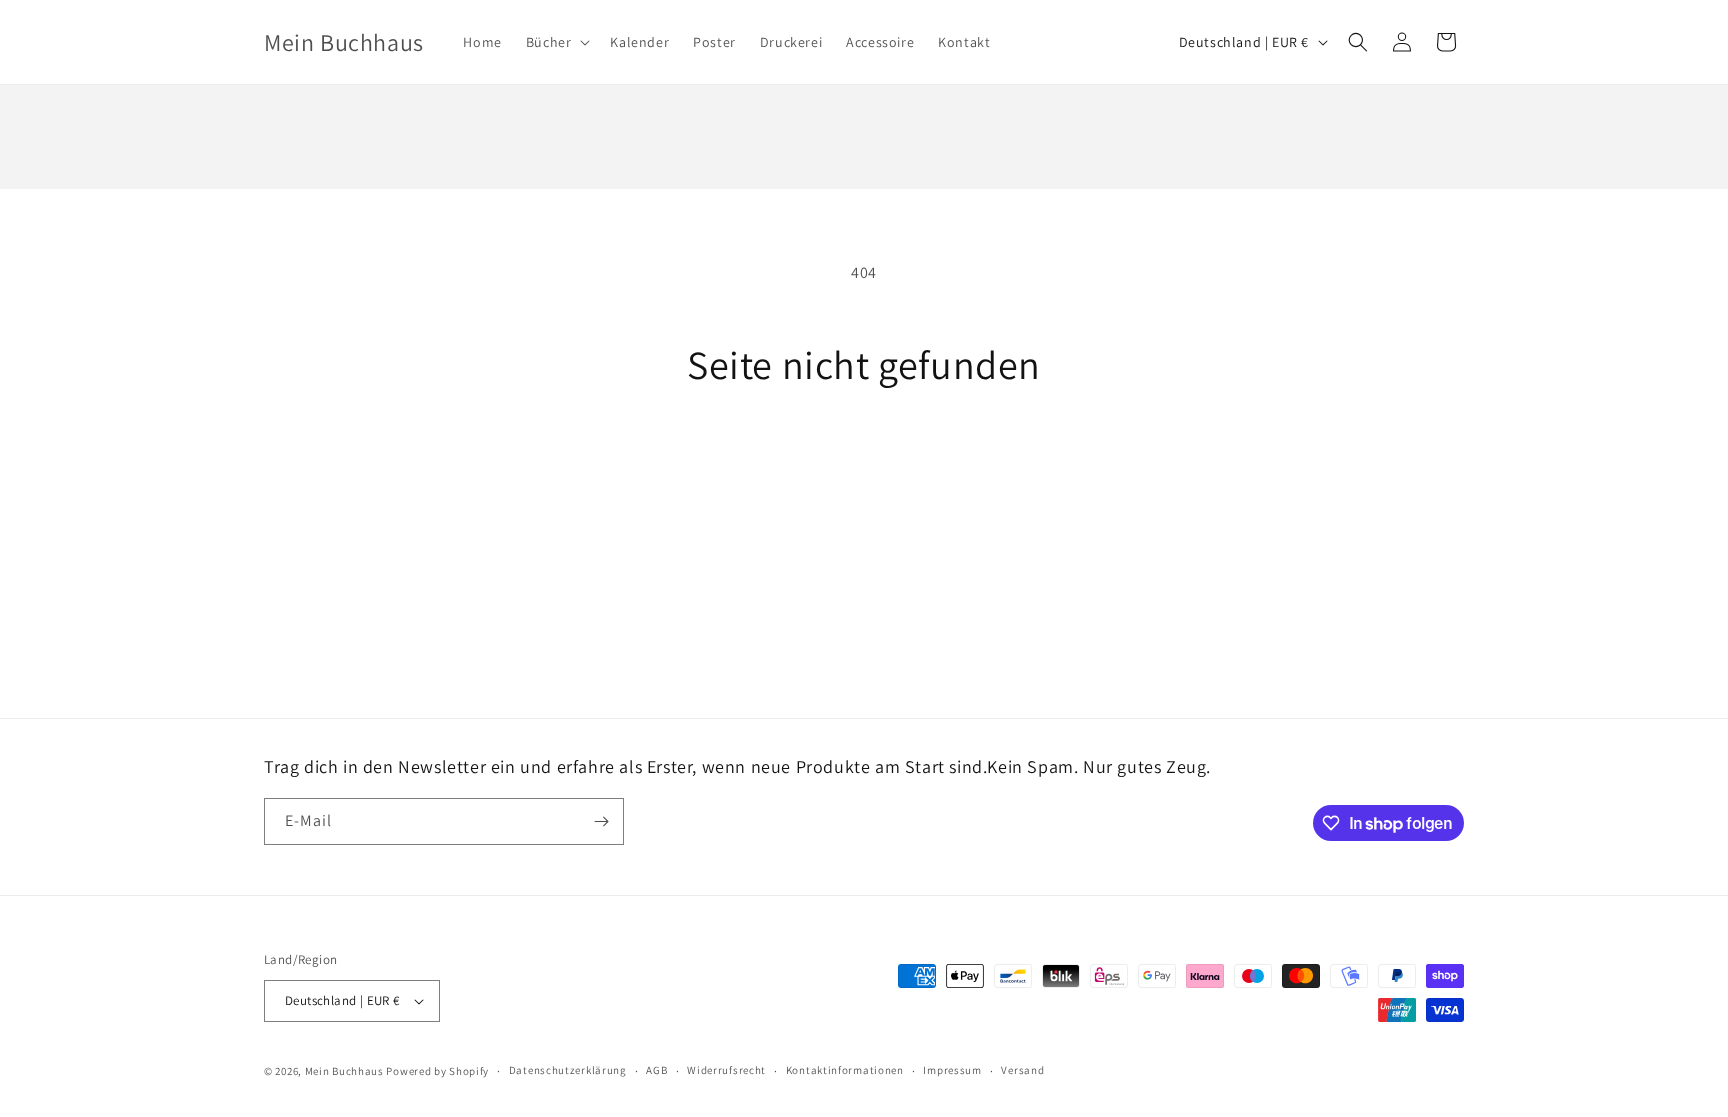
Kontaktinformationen (845, 1070)
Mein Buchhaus (344, 1071)
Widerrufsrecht (726, 1070)
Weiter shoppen (864, 462)
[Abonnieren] (601, 821)
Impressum (952, 1070)
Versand (1022, 1070)
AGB (656, 1070)
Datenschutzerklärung (568, 1070)
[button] (556, 42)
